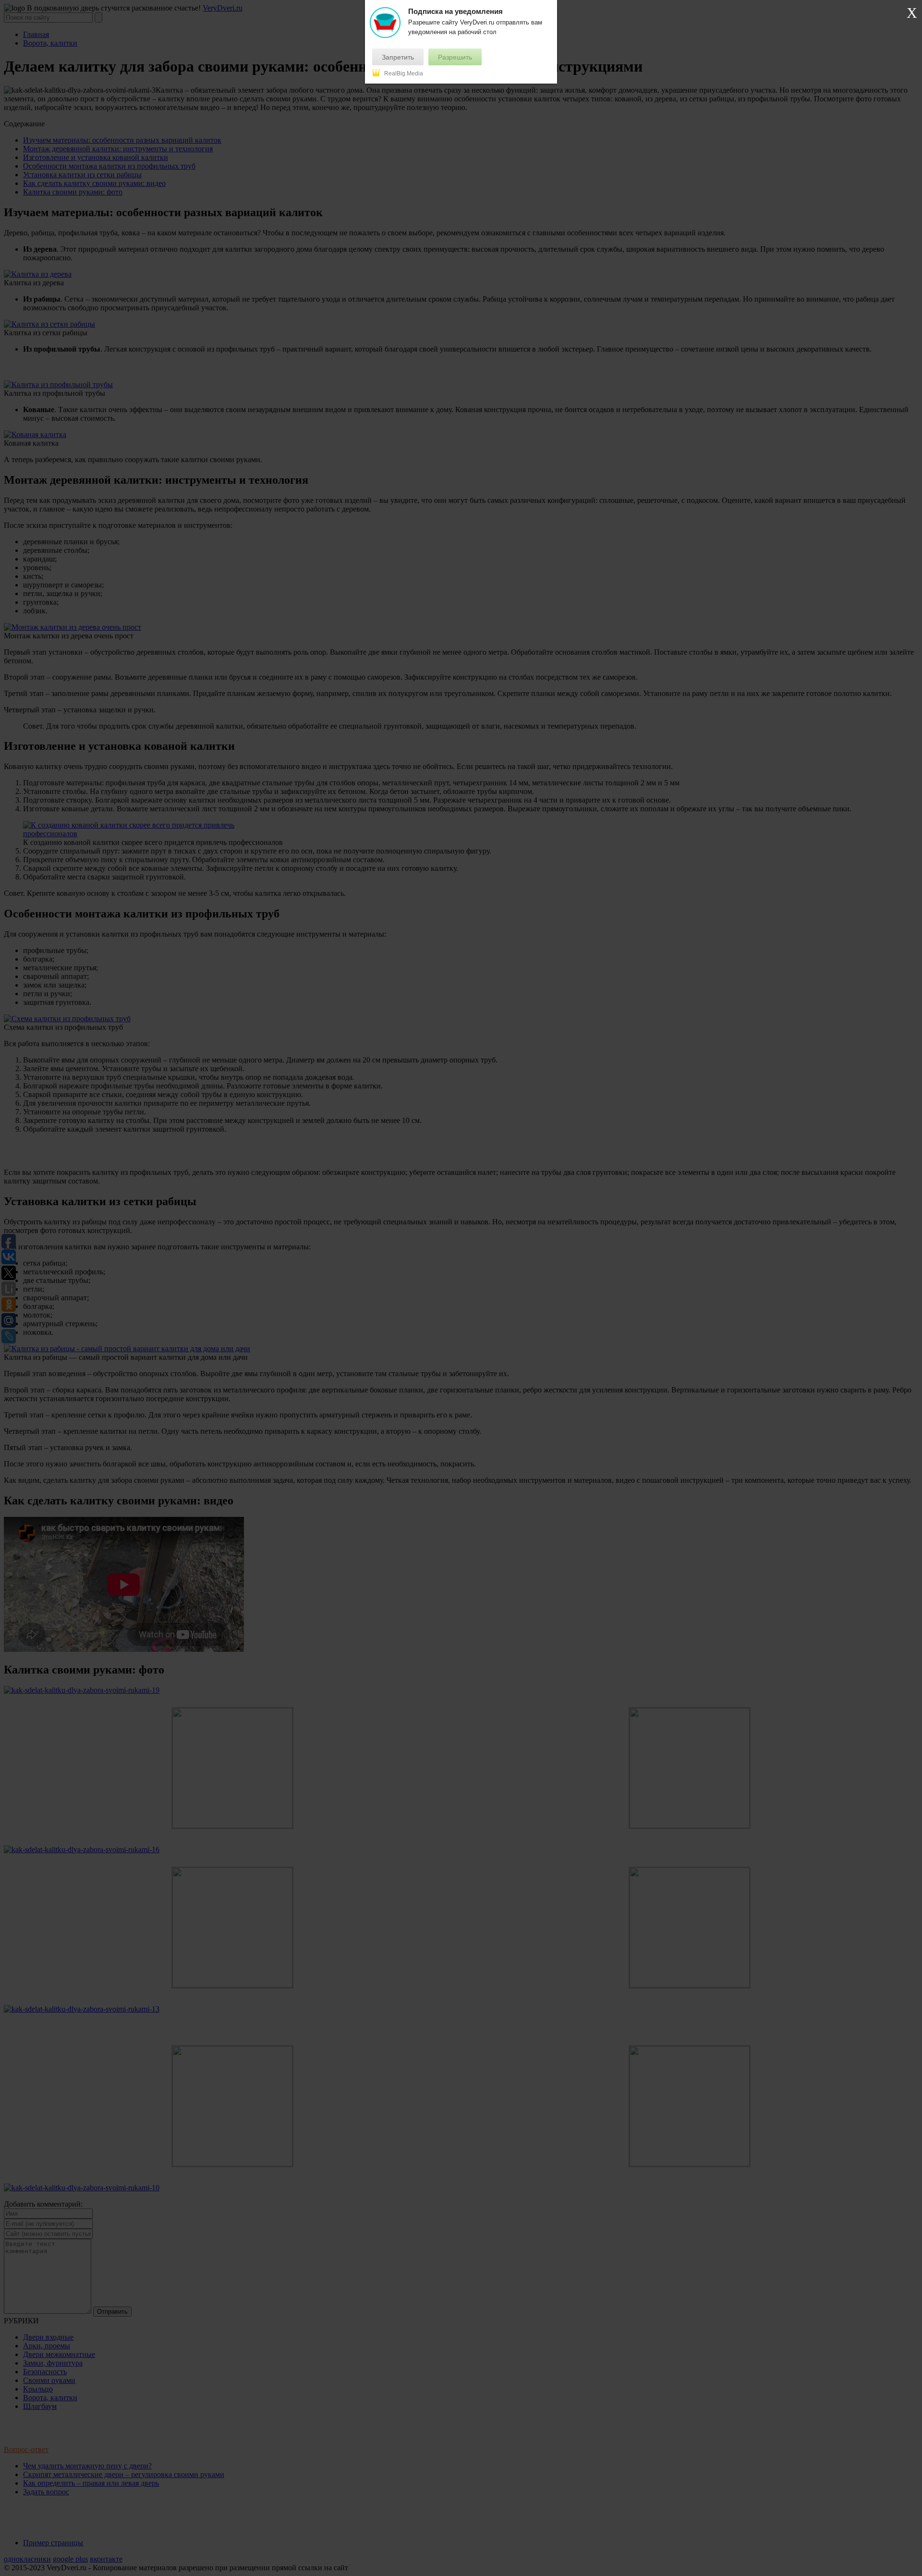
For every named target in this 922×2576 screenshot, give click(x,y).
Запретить (398, 57)
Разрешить (455, 57)
